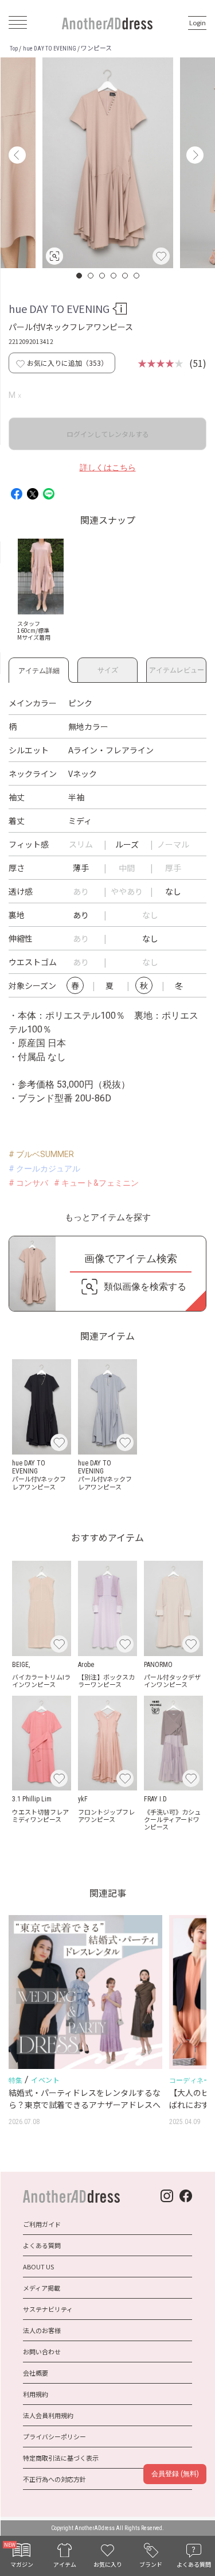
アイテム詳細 (39, 669)
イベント (45, 2080)
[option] (108, 163)
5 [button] (126, 276)
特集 (15, 2080)
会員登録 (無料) (175, 2474)
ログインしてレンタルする (108, 434)
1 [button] (80, 276)
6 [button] (137, 276)
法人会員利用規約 (48, 2415)
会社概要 (36, 2373)
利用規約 (36, 2394)
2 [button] (91, 276)
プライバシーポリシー (54, 2436)
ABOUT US (38, 2266)
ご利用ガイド (42, 2224)
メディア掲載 (42, 2288)
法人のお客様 (42, 2330)
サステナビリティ (48, 2309)
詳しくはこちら (108, 467)
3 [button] (103, 276)
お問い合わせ (42, 2351)
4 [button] (114, 276)
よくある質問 (42, 2245)
